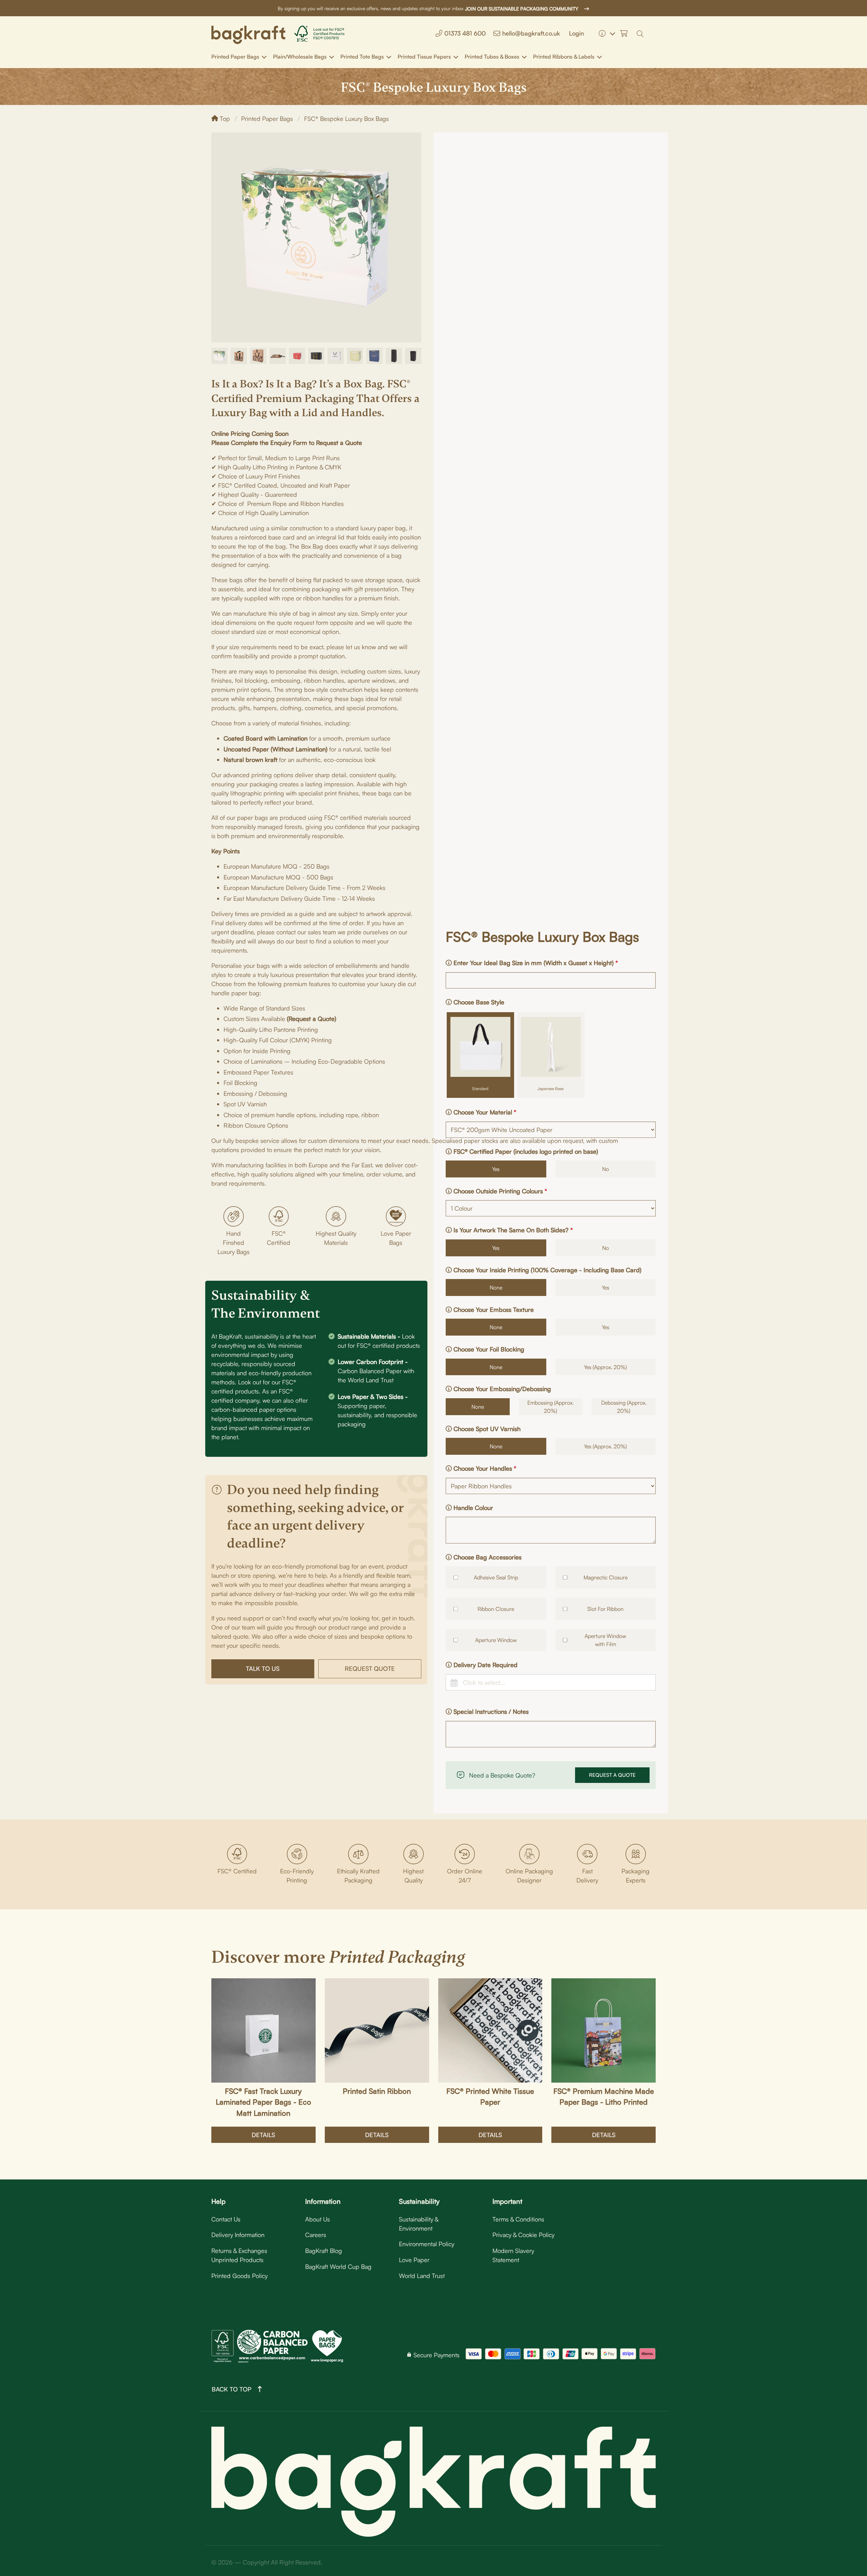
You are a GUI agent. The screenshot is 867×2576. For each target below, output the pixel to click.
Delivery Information (238, 2235)
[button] (642, 33)
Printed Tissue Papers (424, 57)
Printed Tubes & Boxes (492, 57)
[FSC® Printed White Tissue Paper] (490, 2030)
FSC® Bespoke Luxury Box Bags (346, 119)
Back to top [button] (231, 2389)
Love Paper (414, 2260)
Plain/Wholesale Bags (300, 57)
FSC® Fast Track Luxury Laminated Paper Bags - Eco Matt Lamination (263, 2102)
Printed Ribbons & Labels (564, 57)
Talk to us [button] (263, 1668)
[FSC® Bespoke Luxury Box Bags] (219, 362)
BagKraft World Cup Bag (338, 2266)
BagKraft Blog (324, 2251)
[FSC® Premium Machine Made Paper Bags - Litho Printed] (604, 2030)
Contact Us (226, 2219)
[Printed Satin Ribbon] (377, 2030)
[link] (248, 34)
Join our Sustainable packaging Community (522, 9)
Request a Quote (612, 1775)
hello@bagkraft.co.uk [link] (531, 33)
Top (224, 119)
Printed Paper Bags (235, 57)
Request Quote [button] (370, 1668)
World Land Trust (422, 2276)
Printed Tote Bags (362, 57)
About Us (318, 2219)
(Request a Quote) (312, 1019)
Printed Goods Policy (239, 2276)
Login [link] (576, 33)
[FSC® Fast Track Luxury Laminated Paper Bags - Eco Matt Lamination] (263, 2030)
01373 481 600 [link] (465, 33)
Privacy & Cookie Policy (523, 2235)
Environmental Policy (427, 2244)
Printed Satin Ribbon (377, 2091)
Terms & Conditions (518, 2219)
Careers (316, 2235)
